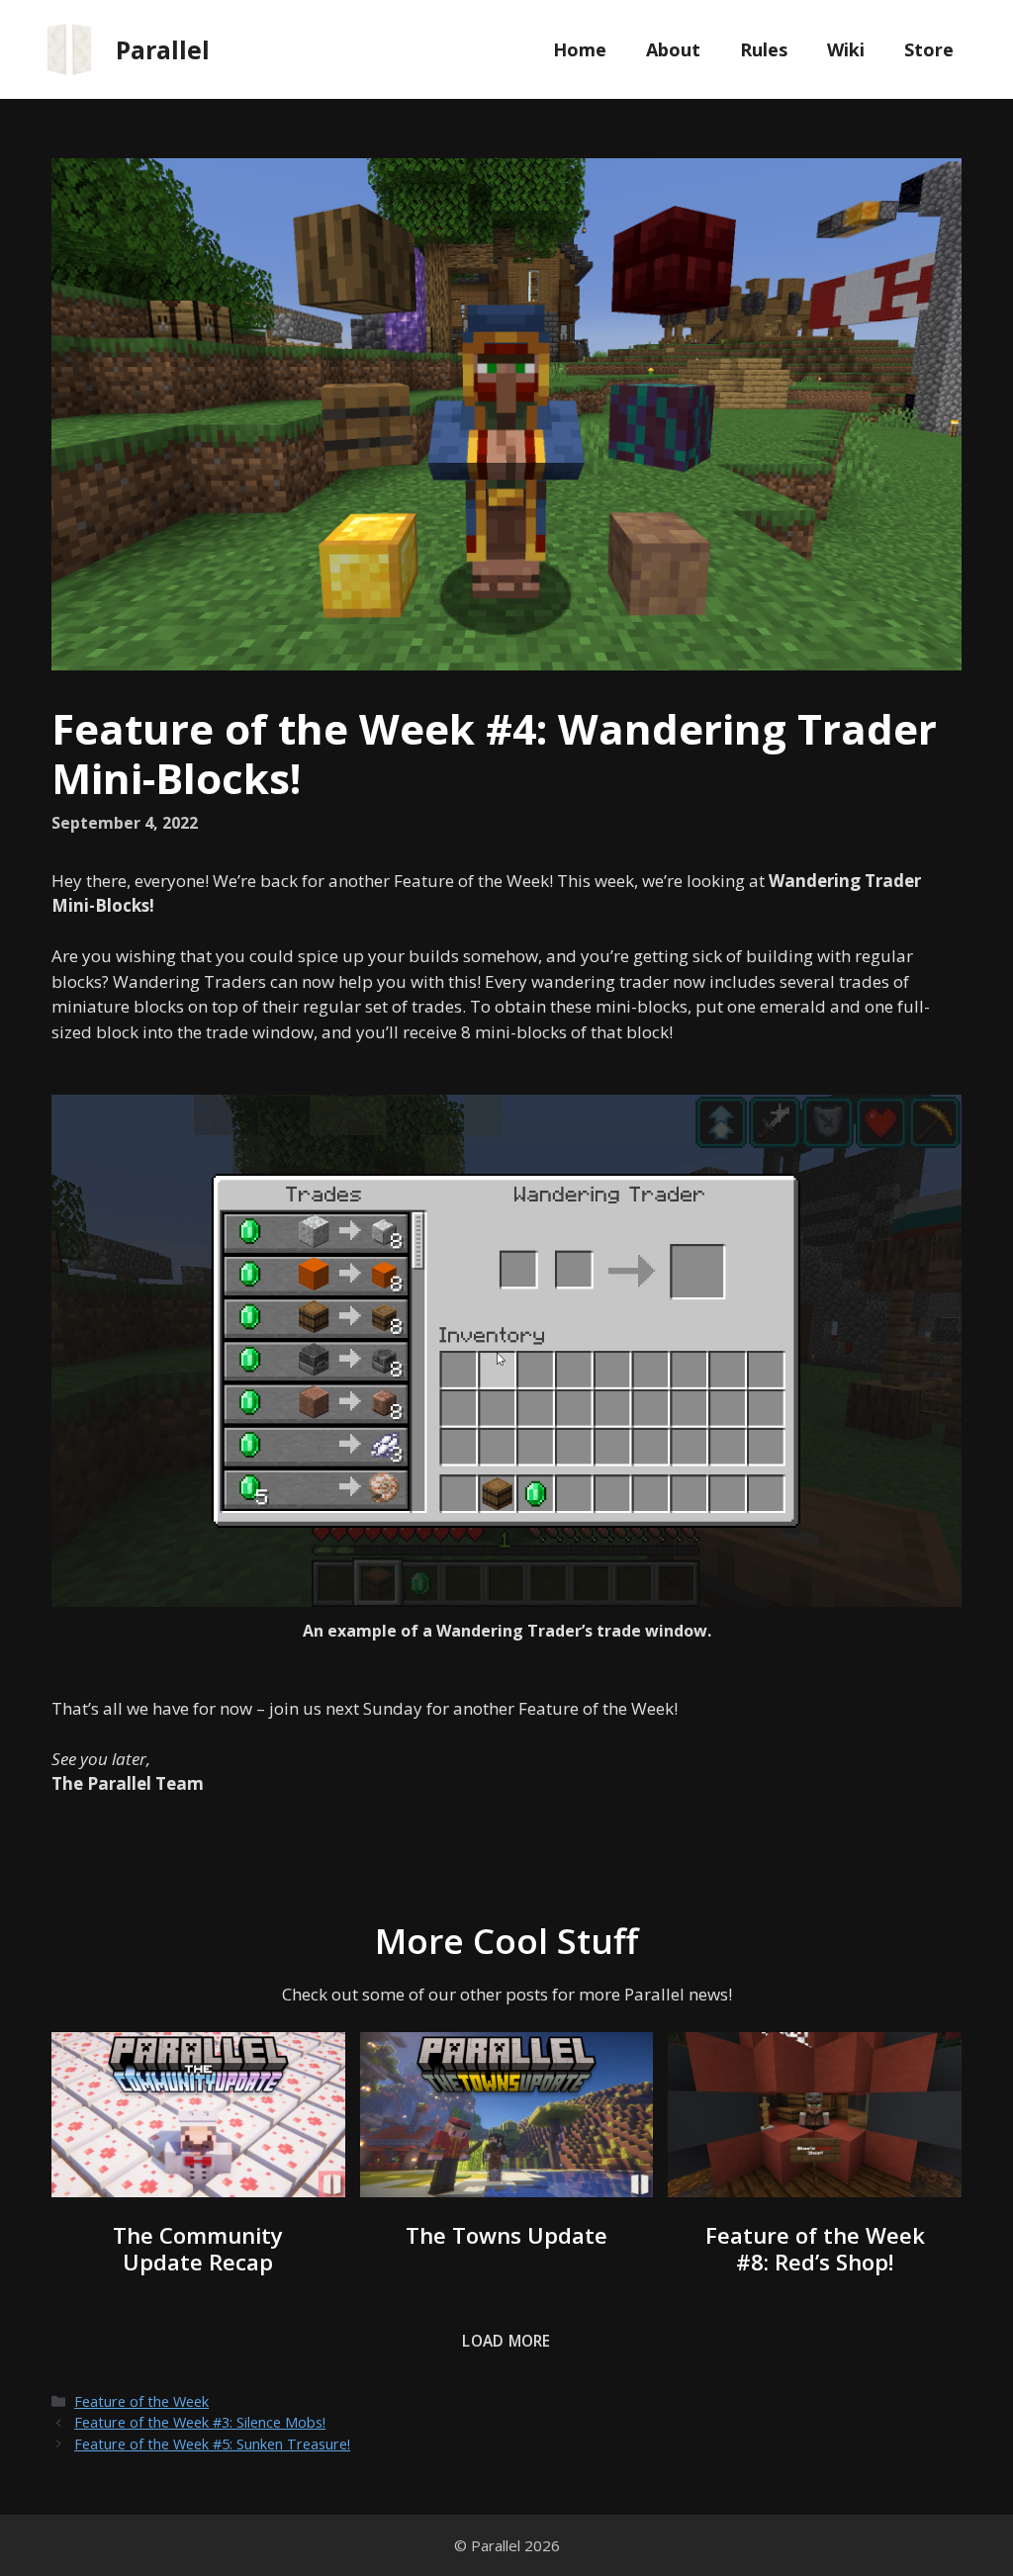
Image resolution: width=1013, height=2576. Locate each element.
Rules (764, 49)
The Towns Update (506, 2235)
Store (929, 49)
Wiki (846, 49)
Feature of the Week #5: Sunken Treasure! (212, 2444)
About (673, 49)
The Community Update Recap (198, 2248)
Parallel (163, 49)
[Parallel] (69, 48)
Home (580, 49)
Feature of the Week (141, 2401)
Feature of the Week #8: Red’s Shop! (815, 2248)
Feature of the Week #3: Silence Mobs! (200, 2422)
